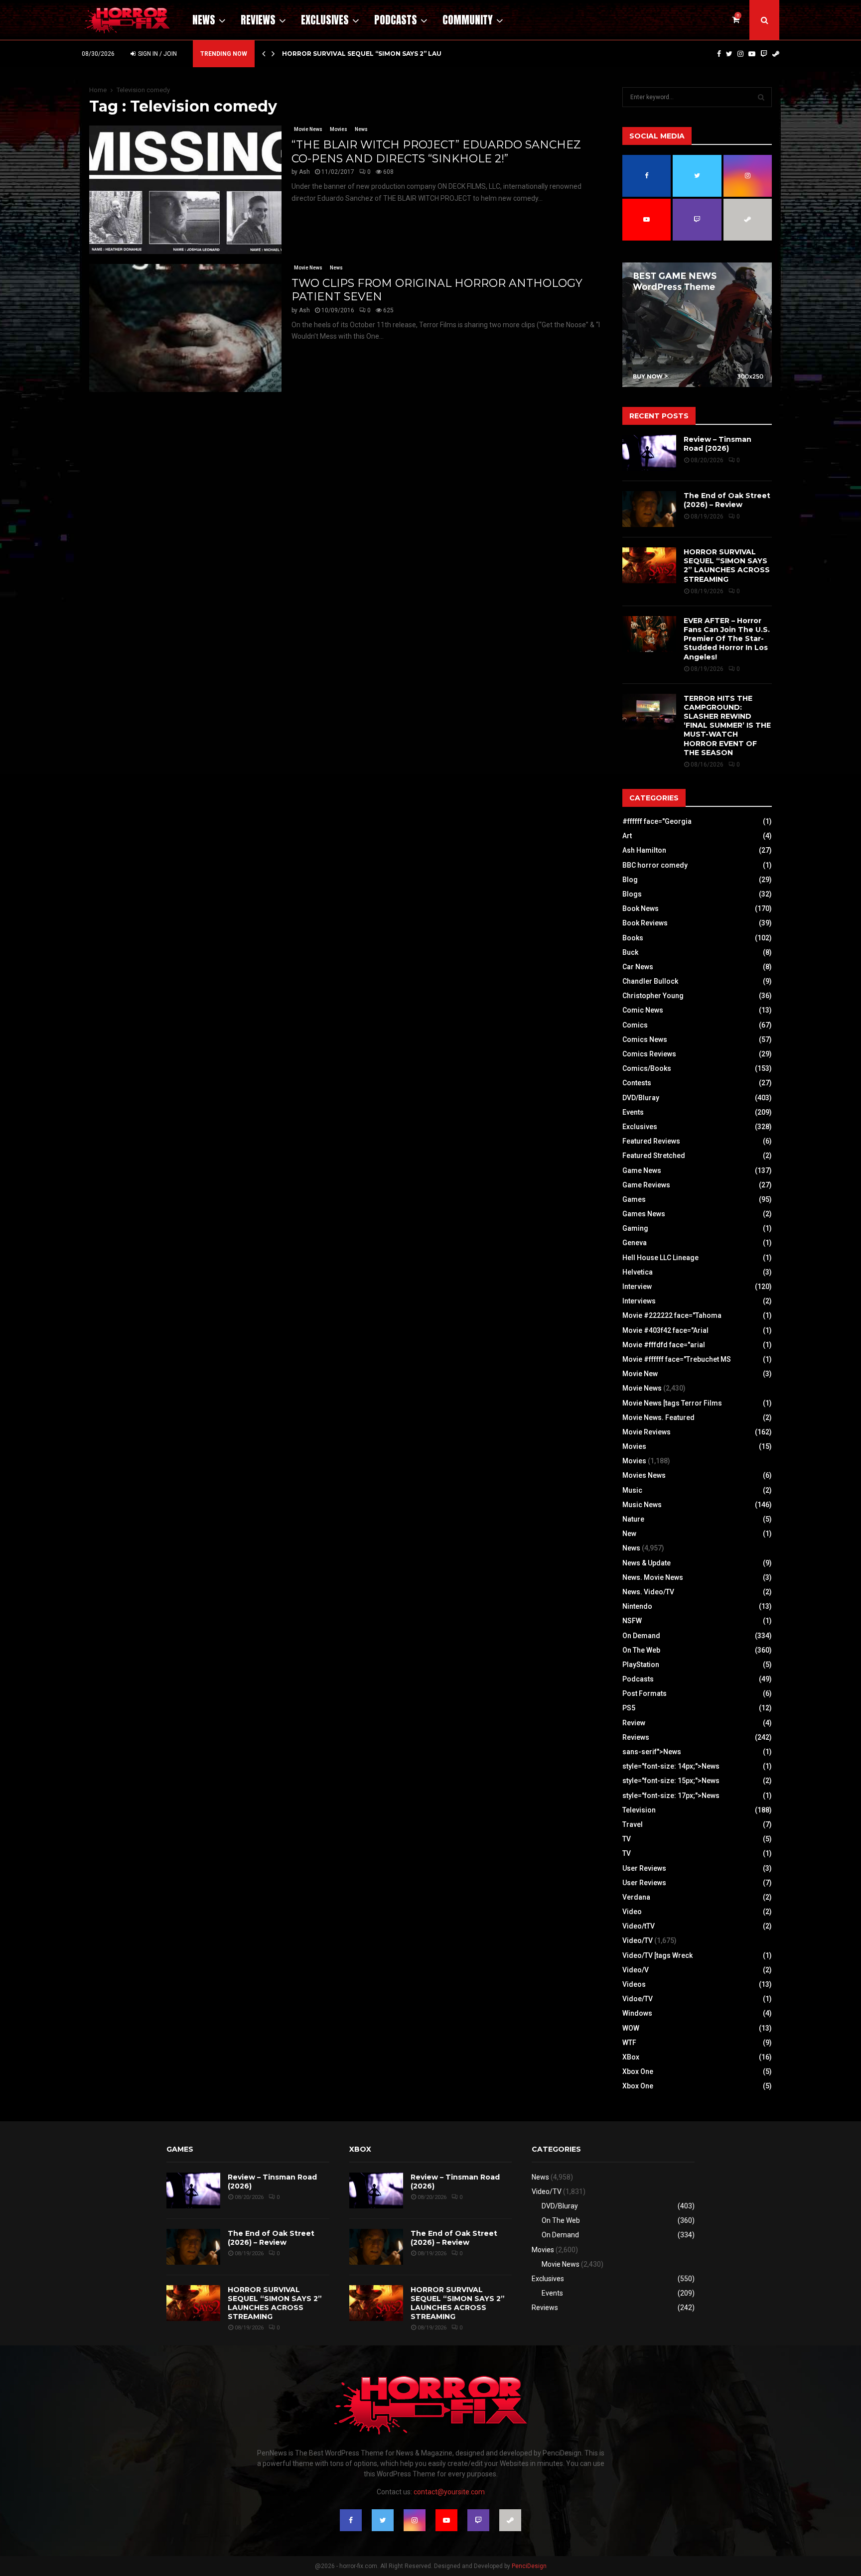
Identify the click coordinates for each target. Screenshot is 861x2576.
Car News (638, 967)
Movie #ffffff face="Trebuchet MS (677, 1359)
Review (634, 1723)
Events (633, 1112)
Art (627, 836)
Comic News (643, 1010)
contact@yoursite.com (449, 2492)
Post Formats (645, 1693)
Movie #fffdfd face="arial (664, 1345)
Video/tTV (639, 1926)
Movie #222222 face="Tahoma (672, 1315)
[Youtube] (752, 54)
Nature (633, 1519)
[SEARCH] (761, 97)
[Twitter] (729, 54)
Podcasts (396, 20)
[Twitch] (764, 54)
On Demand (641, 1636)
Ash (304, 172)
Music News (642, 1505)
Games (634, 1199)
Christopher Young (653, 996)
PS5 (629, 1708)
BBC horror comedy (655, 865)
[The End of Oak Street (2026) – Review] (649, 509)
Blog (630, 880)
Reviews (258, 20)
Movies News (644, 1475)
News (204, 20)
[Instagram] (740, 54)
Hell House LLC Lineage (660, 1258)
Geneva (635, 1243)
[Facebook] (719, 54)
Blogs (632, 894)
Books (633, 938)
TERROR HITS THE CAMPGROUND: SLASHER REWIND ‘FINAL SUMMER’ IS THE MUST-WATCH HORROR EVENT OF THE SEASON (727, 725)
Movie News (308, 129)
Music (632, 1490)
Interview (637, 1287)
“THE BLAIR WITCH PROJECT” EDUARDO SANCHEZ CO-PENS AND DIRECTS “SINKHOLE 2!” (436, 152)
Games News (644, 1214)
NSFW (632, 1621)
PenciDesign (529, 2566)
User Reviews (644, 1868)
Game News (642, 1170)
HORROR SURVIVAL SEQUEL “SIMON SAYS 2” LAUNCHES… (375, 54)
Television (639, 1810)
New (629, 1534)
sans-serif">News (652, 1752)
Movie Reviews (646, 1432)
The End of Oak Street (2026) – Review (727, 500)
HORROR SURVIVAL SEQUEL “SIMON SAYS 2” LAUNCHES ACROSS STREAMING (727, 566)
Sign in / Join (157, 54)
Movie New (640, 1374)
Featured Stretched (654, 1156)
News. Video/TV (648, 1592)
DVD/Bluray (641, 1098)
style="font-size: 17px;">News (671, 1796)
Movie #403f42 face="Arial (665, 1330)
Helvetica (638, 1272)
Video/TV (638, 1940)
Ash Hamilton (644, 850)
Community (468, 20)
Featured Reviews (651, 1141)
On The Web (641, 1650)
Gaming (635, 1228)
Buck (630, 952)
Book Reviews (645, 923)
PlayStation (641, 1665)
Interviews (639, 1301)
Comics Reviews (649, 1054)
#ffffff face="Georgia (657, 821)
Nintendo (637, 1606)
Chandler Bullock (650, 981)
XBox (631, 2057)
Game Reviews (646, 1185)
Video (632, 1912)
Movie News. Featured (658, 1417)
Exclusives (325, 20)
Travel (633, 1824)
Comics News (645, 1039)
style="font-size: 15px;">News (671, 1781)
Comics (635, 1025)
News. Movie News (653, 1577)
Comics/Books (647, 1068)
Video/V (636, 1970)
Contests (637, 1083)
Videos (634, 1984)
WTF (629, 2043)
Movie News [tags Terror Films (672, 1403)
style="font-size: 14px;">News (671, 1766)
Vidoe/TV (638, 1999)
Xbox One (638, 2071)
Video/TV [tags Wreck (657, 1955)
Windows (637, 2013)
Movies (339, 129)
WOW (631, 2028)
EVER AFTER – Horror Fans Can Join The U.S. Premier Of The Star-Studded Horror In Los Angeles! (727, 639)
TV (627, 1839)
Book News (641, 908)
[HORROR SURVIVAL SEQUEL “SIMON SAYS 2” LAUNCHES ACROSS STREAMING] (649, 565)
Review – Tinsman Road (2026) (717, 444)
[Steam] (776, 54)
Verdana (636, 1897)
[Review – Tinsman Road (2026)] (649, 453)
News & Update (646, 1563)
